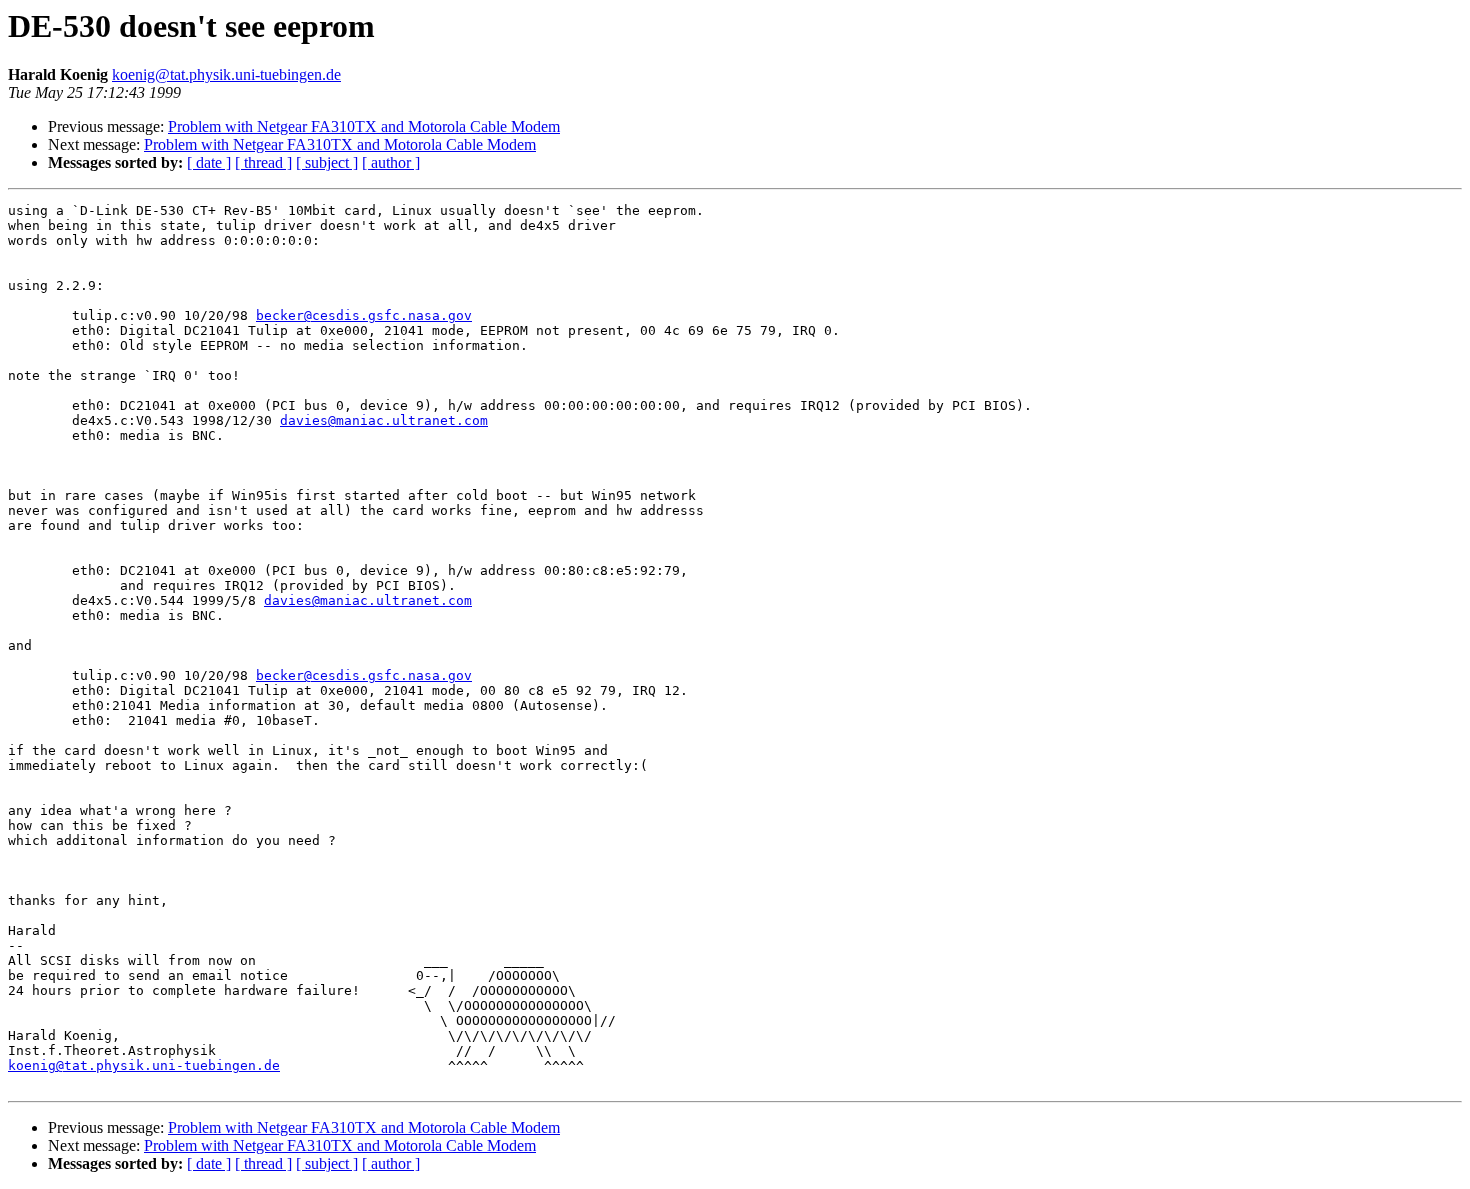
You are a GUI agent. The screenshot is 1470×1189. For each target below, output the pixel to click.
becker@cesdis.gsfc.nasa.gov (364, 315)
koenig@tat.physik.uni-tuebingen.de (226, 74)
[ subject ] (327, 162)
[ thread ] (263, 162)
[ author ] (391, 162)
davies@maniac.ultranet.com (384, 420)
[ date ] (209, 162)
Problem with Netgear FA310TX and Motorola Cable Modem (364, 126)
